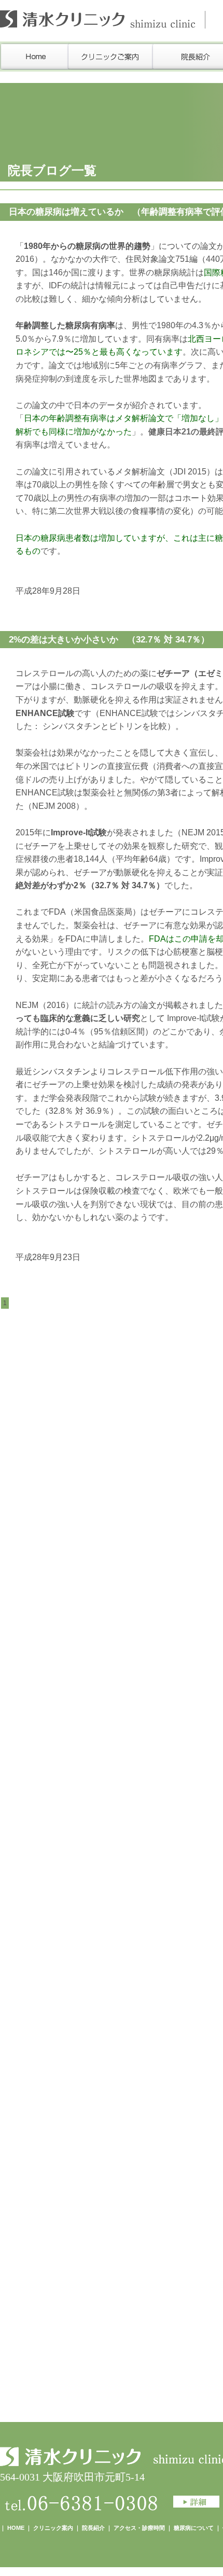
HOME (16, 2528)
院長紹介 (93, 2528)
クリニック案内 (53, 2528)
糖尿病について (194, 2528)
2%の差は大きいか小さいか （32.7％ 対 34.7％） (109, 640)
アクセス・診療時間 (139, 2528)
